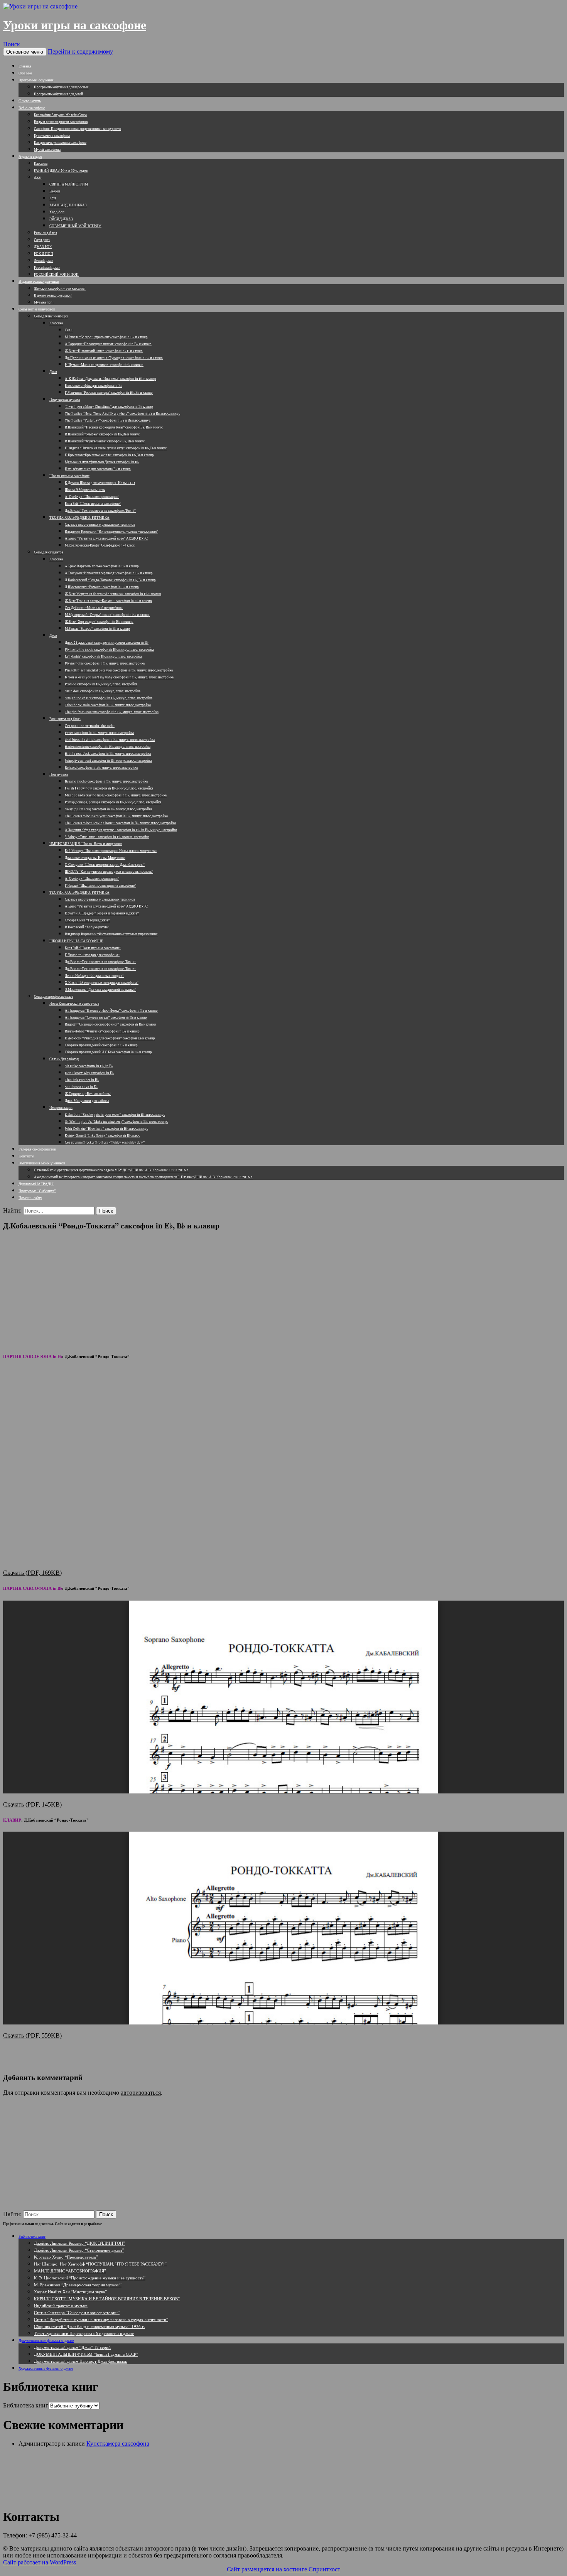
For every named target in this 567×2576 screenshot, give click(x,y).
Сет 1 (69, 330)
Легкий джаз (43, 261)
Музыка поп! (44, 302)
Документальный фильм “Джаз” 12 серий (72, 2347)
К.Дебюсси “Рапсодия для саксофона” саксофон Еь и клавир (110, 1038)
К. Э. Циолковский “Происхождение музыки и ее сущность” (90, 2278)
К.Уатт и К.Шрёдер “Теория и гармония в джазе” (102, 913)
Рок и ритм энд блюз (65, 719)
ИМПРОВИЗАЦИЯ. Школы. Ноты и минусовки (86, 844)
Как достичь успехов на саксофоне (60, 143)
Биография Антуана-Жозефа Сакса (60, 115)
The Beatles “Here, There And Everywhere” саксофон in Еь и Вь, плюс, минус (122, 413)
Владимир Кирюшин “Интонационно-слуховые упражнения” (111, 531)
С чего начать (30, 101)
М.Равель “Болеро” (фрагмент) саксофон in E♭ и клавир (106, 337)
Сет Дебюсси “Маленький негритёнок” (94, 608)
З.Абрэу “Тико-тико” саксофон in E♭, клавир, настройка (107, 837)
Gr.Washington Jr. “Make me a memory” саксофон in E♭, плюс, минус (116, 1122)
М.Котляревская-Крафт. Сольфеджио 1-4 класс (100, 545)
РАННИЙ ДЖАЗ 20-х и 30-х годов (61, 170)
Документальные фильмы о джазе (46, 2340)
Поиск (12, 44)
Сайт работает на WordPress (40, 2562)
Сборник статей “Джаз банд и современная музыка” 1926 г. (89, 2326)
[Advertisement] (283, 1291)
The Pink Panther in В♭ (82, 1080)
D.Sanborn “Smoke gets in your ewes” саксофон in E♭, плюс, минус (115, 1115)
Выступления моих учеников (42, 1163)
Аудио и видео (30, 156)
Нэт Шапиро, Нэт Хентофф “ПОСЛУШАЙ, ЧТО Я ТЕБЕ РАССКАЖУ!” (100, 2264)
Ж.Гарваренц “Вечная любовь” (88, 1094)
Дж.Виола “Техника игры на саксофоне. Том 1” (100, 511)
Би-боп (55, 191)
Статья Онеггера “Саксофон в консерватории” (77, 2312)
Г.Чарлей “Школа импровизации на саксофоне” (100, 886)
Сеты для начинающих (51, 316)
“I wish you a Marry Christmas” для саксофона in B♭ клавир (109, 407)
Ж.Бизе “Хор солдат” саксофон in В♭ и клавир (99, 622)
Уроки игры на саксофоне (75, 25)
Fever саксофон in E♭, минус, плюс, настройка (99, 733)
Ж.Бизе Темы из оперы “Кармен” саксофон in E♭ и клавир (108, 601)
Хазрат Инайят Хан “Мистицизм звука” (70, 2292)
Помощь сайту (30, 1198)
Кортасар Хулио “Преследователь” (66, 2257)
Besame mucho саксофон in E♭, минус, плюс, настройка (106, 781)
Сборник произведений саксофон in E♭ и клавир (101, 1045)
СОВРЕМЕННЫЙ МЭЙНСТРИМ (75, 226)
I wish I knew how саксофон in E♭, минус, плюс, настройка (109, 788)
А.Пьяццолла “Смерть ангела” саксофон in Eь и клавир (106, 1017)
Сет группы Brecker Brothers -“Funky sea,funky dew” (105, 1142)
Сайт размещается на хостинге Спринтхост (283, 2569)
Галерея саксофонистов (37, 1149)
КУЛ (53, 198)
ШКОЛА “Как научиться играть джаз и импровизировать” (109, 872)
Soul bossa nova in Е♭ (81, 1087)
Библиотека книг (32, 2236)
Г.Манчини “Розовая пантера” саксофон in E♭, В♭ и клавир (109, 393)
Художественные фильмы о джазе (46, 2368)
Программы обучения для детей (58, 94)
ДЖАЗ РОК (43, 247)
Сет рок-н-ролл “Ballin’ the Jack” (90, 726)
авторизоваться (141, 2093)
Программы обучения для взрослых (61, 87)
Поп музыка (59, 774)
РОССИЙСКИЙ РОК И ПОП (56, 275)
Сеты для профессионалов (54, 997)
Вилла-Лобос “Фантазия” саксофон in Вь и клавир (102, 1031)
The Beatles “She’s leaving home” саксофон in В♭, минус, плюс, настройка (120, 823)
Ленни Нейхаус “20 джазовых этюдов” (94, 976)
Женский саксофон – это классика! (60, 288)
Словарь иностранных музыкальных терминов (100, 525)
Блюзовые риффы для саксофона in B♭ (94, 386)
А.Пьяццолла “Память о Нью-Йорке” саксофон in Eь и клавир (111, 1010)
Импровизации (61, 1108)
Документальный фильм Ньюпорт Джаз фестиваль (80, 2361)
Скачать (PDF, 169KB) (32, 1573)
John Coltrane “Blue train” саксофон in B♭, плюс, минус (106, 1129)
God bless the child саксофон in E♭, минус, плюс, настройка (110, 740)
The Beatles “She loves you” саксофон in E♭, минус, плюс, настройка (116, 816)
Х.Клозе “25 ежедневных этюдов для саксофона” (102, 983)
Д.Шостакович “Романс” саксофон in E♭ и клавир (102, 587)
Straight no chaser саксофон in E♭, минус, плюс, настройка (109, 698)
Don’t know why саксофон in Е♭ (89, 1073)
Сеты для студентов (49, 552)
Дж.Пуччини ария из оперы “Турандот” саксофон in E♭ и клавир (114, 358)
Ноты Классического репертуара (74, 1004)
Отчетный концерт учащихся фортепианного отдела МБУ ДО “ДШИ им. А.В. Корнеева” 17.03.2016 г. (111, 1170)
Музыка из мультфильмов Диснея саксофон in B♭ (102, 462)
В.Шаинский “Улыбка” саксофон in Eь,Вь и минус (102, 434)
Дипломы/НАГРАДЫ (36, 1184)
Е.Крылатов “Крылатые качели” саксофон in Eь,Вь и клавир (109, 455)
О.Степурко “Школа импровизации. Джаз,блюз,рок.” (105, 865)
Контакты (26, 1156)
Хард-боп (57, 212)
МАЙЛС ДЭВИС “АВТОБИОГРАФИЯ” (70, 2271)
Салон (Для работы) (64, 1059)
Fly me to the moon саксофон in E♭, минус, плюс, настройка (110, 649)
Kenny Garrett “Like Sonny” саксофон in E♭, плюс (102, 1135)
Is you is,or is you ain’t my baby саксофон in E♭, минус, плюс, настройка (119, 677)
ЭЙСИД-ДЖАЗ (61, 219)
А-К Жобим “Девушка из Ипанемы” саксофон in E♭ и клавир (111, 379)
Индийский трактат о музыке (61, 2305)
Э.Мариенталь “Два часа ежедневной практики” (100, 990)
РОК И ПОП (44, 254)
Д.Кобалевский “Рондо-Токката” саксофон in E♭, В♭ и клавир (110, 580)
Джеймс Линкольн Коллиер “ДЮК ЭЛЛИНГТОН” (79, 2243)
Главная (25, 66)
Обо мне (25, 73)
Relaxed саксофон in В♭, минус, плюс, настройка (101, 768)
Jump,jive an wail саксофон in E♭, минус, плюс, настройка (108, 761)
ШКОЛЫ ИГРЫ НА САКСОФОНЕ (76, 941)
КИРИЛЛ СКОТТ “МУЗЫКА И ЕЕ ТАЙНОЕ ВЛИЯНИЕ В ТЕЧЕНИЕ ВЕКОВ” (107, 2298)
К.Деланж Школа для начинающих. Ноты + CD (100, 483)
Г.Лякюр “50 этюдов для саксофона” (92, 955)
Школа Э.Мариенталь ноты (85, 490)
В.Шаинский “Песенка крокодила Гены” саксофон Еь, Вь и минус (114, 427)
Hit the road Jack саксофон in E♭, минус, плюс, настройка (108, 754)
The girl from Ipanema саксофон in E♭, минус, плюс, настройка (112, 712)
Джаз (38, 177)
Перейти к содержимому (80, 51)
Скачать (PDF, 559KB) (32, 2035)
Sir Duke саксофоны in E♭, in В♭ (89, 1066)
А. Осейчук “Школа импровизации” (92, 497)
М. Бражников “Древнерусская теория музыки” (78, 2285)
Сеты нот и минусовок (37, 309)
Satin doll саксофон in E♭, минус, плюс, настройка (103, 691)
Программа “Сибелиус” (37, 1191)
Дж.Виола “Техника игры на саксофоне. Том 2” (100, 969)
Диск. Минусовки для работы (87, 1101)
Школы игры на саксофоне (69, 476)
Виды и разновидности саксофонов (61, 122)
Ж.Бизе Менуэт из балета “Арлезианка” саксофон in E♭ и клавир (113, 594)
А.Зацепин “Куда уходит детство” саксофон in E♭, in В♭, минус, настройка (121, 830)
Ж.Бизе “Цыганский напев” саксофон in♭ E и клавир (104, 351)
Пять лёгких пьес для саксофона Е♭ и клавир (98, 469)
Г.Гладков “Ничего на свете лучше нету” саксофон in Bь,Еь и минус (116, 448)
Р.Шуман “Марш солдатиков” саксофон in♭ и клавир (104, 365)
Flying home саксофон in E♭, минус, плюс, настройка (105, 663)
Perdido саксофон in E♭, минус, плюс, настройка (101, 684)
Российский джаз (47, 268)
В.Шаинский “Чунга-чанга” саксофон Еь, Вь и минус (105, 441)
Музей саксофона (47, 150)
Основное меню (25, 52)
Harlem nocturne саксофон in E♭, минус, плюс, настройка (108, 747)
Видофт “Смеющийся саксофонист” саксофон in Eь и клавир (111, 1024)
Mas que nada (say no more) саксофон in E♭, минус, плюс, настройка (116, 795)
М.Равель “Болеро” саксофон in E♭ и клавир (97, 629)
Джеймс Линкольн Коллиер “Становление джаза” (79, 2250)
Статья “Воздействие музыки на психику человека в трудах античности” (101, 2319)
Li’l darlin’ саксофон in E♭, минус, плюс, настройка (104, 656)
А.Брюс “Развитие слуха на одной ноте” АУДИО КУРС (106, 538)
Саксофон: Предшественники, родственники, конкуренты (78, 129)
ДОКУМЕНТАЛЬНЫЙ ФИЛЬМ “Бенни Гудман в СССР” (86, 2354)
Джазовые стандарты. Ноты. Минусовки (95, 858)
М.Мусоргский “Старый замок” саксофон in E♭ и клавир (107, 615)
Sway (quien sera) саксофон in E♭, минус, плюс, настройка (108, 809)
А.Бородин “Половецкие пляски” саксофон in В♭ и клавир (108, 344)
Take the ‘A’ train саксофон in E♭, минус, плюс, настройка (108, 705)
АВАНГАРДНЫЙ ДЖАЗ (68, 205)
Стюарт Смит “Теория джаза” (87, 920)
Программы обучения (36, 80)
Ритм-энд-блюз (46, 233)
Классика (41, 164)
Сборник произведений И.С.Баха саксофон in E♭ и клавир (108, 1052)
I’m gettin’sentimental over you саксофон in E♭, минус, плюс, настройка (119, 670)
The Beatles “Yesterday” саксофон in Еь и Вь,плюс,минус (108, 420)
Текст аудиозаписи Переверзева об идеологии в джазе (84, 2333)
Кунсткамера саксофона (52, 136)
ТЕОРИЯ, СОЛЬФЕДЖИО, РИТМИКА (79, 518)
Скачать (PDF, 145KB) (32, 1804)
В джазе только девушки (39, 281)
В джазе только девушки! (53, 295)
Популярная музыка (65, 400)
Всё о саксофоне (32, 108)
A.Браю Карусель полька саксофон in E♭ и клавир (102, 566)
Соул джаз (42, 240)
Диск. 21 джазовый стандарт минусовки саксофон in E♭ (107, 643)
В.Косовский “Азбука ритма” (87, 927)
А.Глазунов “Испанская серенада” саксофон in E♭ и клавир (109, 573)
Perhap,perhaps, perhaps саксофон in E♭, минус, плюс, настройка (113, 802)
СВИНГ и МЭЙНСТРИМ (69, 184)
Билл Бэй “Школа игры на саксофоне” (93, 504)
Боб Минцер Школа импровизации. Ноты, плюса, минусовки (111, 851)
